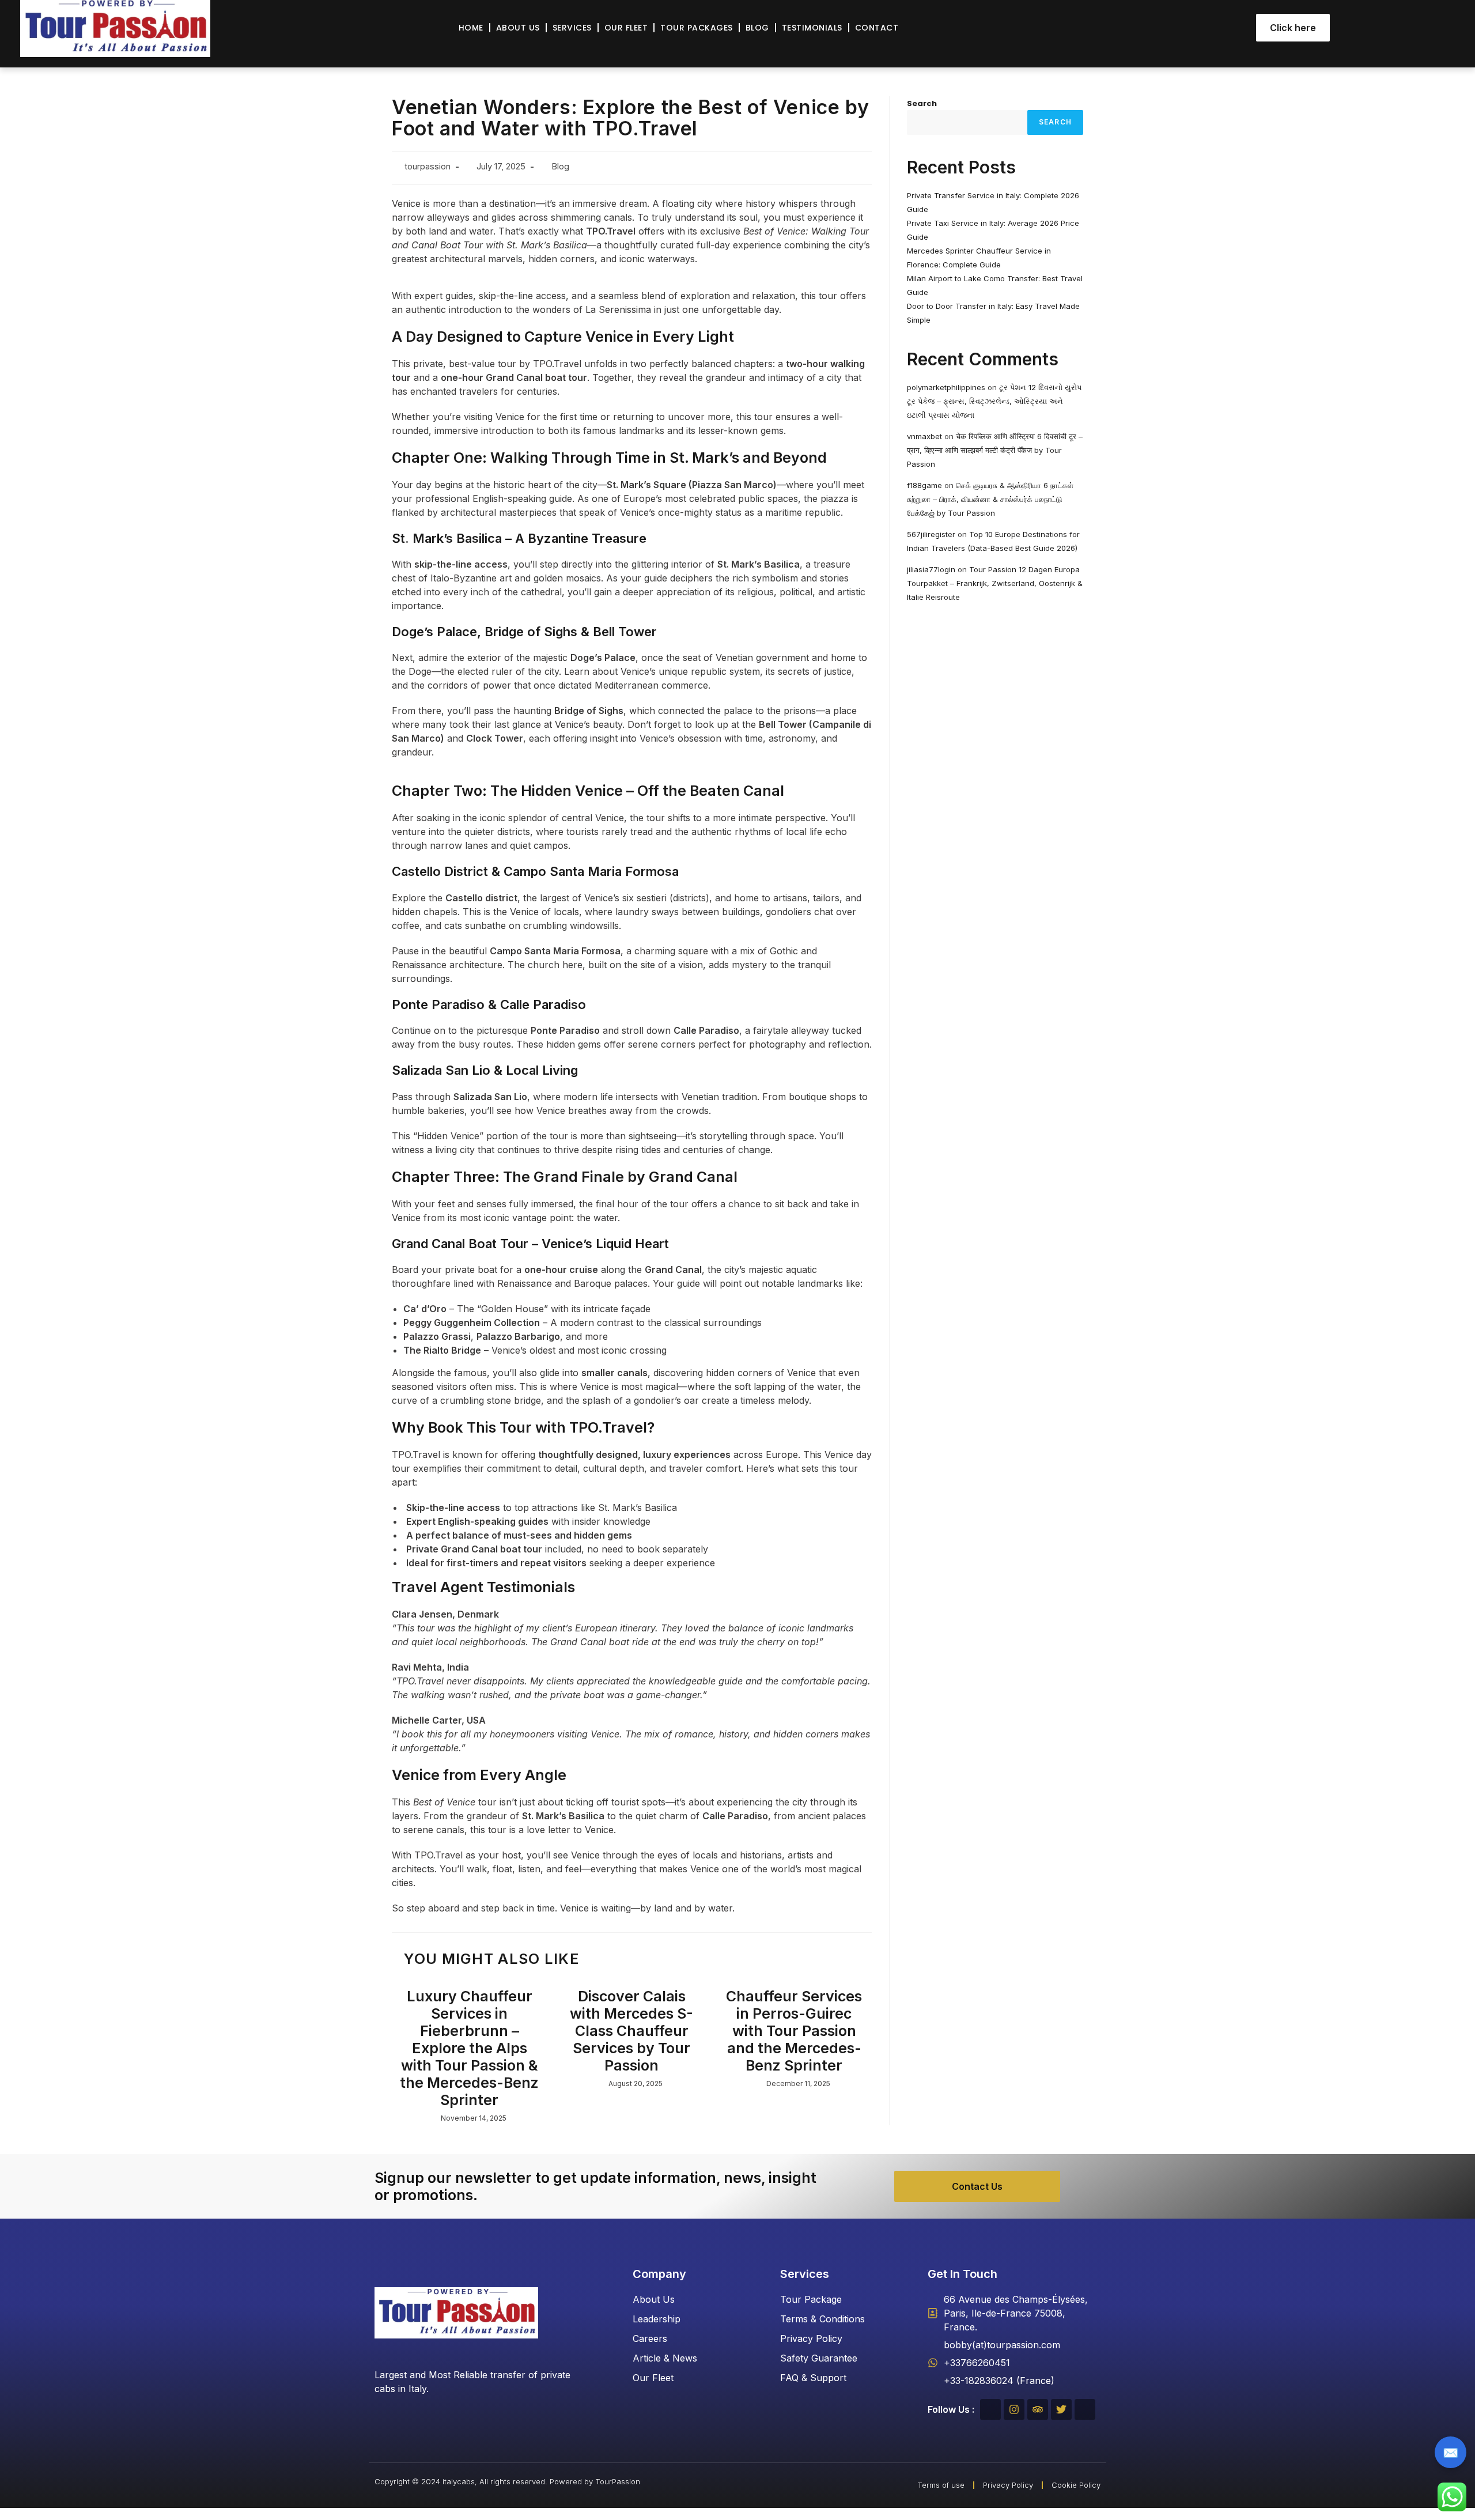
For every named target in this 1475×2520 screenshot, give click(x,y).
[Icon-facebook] (990, 2409)
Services (572, 28)
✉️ (1451, 2453)
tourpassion (428, 166)
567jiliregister (931, 534)
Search (922, 103)
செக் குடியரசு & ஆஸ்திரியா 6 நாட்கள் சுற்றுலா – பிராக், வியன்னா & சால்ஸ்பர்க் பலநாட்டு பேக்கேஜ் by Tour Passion (990, 499)
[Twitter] (1061, 2409)
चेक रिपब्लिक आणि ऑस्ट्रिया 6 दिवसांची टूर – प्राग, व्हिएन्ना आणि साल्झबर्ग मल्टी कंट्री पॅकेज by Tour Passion (995, 450)
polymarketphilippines (946, 387)
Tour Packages (697, 28)
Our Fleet (626, 28)
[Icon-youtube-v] (1085, 2409)
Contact (877, 28)
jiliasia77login (931, 569)
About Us (518, 28)
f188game (924, 485)
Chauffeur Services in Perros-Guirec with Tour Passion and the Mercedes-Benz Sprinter (794, 2031)
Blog (757, 28)
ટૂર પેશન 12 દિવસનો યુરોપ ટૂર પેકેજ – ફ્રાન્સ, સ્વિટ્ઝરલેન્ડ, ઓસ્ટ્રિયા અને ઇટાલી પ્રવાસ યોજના (994, 401)
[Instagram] (1014, 2409)
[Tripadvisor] (1038, 2409)
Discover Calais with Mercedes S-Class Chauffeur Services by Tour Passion (631, 2031)
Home (471, 28)
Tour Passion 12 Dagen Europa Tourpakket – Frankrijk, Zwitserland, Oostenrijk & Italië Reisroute (995, 583)
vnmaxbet (924, 436)
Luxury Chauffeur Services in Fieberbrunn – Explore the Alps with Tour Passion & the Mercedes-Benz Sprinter (469, 2048)
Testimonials (812, 28)
